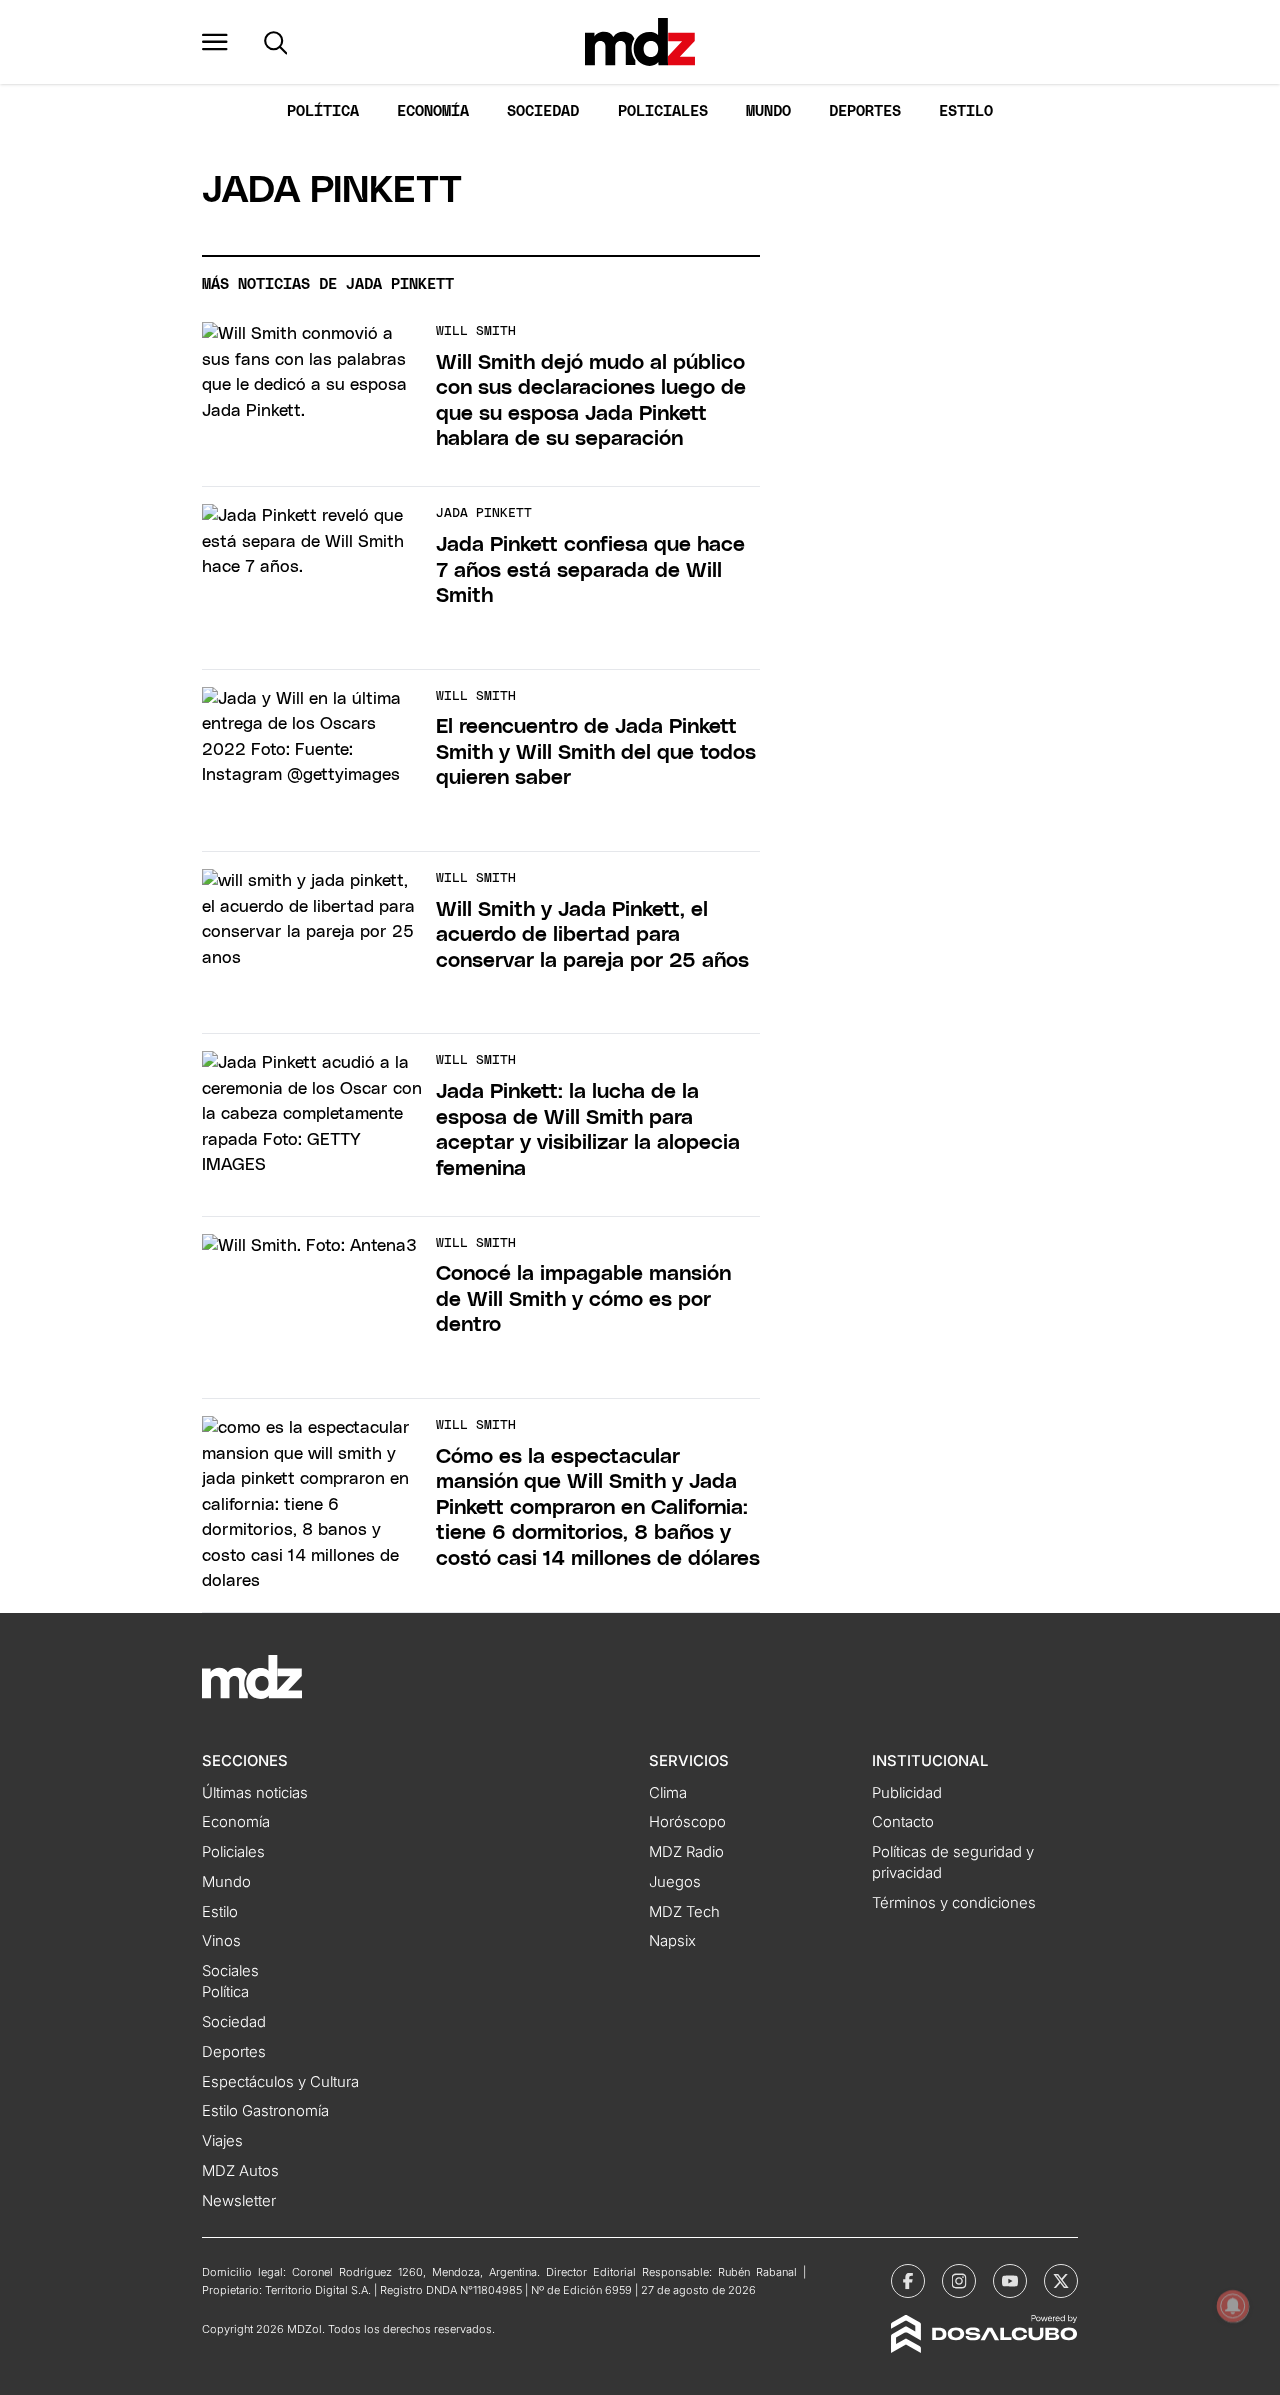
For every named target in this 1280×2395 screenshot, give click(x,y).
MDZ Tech (684, 1912)
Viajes (222, 2141)
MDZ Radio (686, 1852)
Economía (433, 111)
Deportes (865, 111)
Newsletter (239, 2201)
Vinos (221, 1941)
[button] (215, 42)
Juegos (675, 1882)
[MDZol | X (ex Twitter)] (1061, 2281)
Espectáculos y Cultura (280, 2082)
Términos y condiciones (954, 1903)
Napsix (672, 1941)
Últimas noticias (255, 1793)
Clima (668, 1793)
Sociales (230, 1971)
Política (323, 111)
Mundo (768, 111)
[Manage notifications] (1233, 2306)
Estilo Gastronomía (265, 2111)
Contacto (903, 1822)
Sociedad (543, 111)
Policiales (663, 111)
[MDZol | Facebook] (908, 2281)
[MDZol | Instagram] (959, 2281)
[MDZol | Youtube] (1010, 2281)
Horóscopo (687, 1822)
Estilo (966, 111)
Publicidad (907, 1793)
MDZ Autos (240, 2171)
